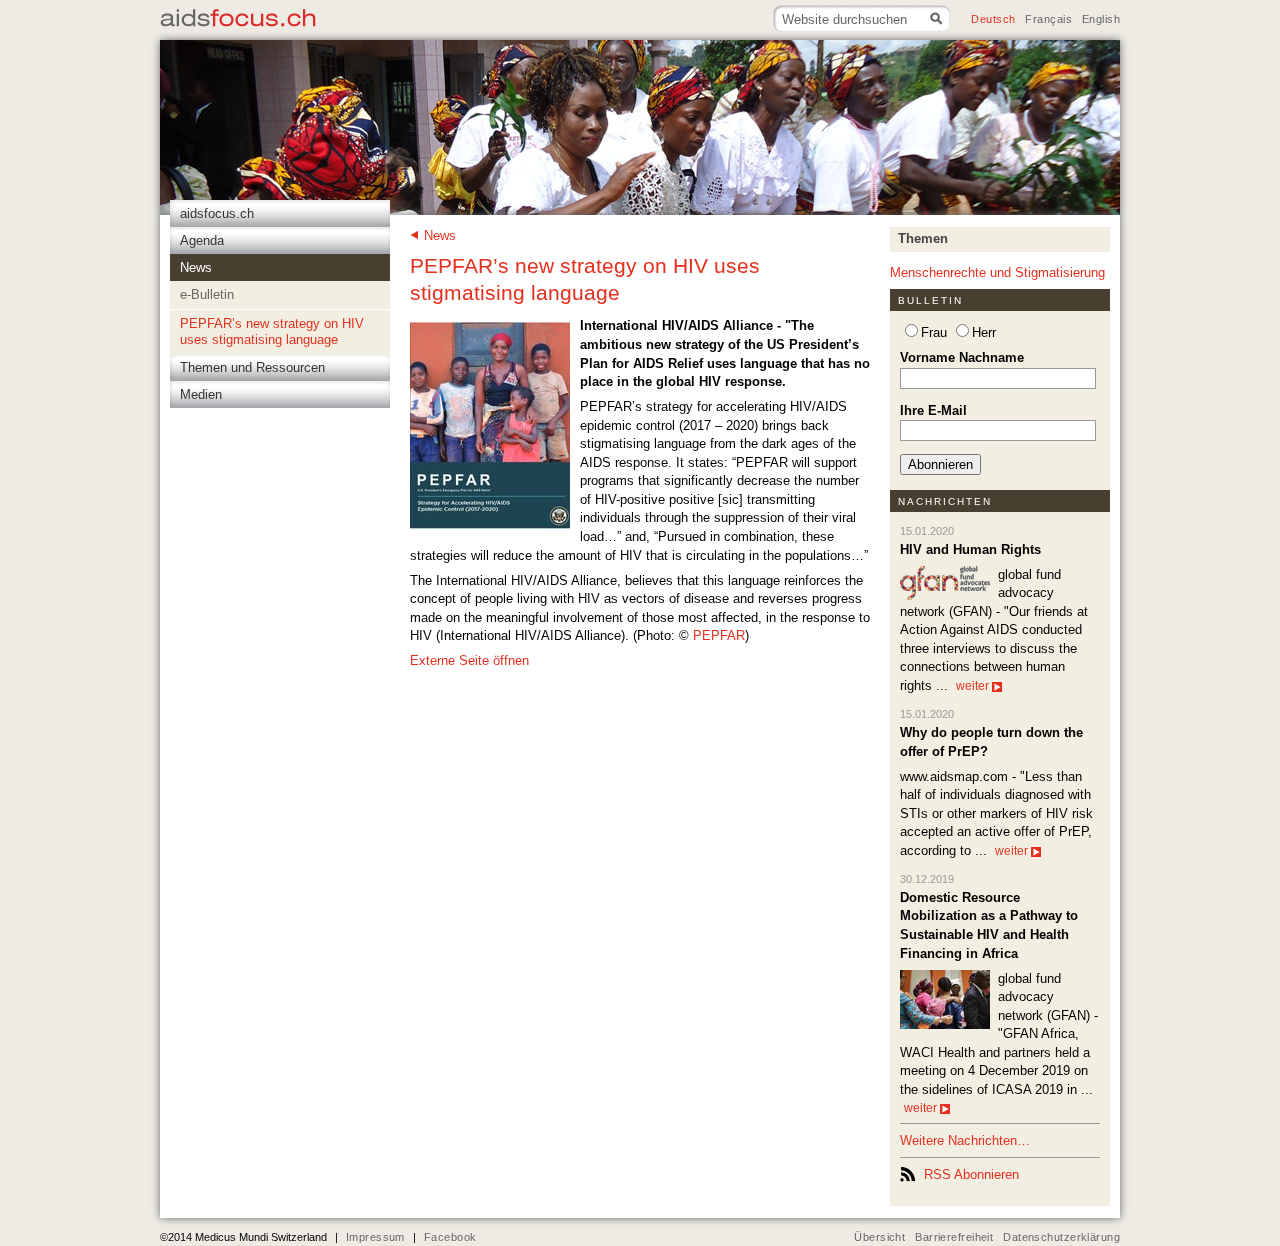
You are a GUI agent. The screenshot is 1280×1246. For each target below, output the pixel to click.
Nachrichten (945, 501)
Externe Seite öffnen (469, 660)
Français (1048, 19)
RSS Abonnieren (971, 1174)
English (1101, 19)
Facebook (450, 1237)
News (440, 235)
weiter (972, 686)
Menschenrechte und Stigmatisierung (997, 272)
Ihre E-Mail (933, 410)
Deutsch (993, 19)
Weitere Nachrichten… (965, 1140)
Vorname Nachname (962, 357)
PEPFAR (719, 635)
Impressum (375, 1237)
